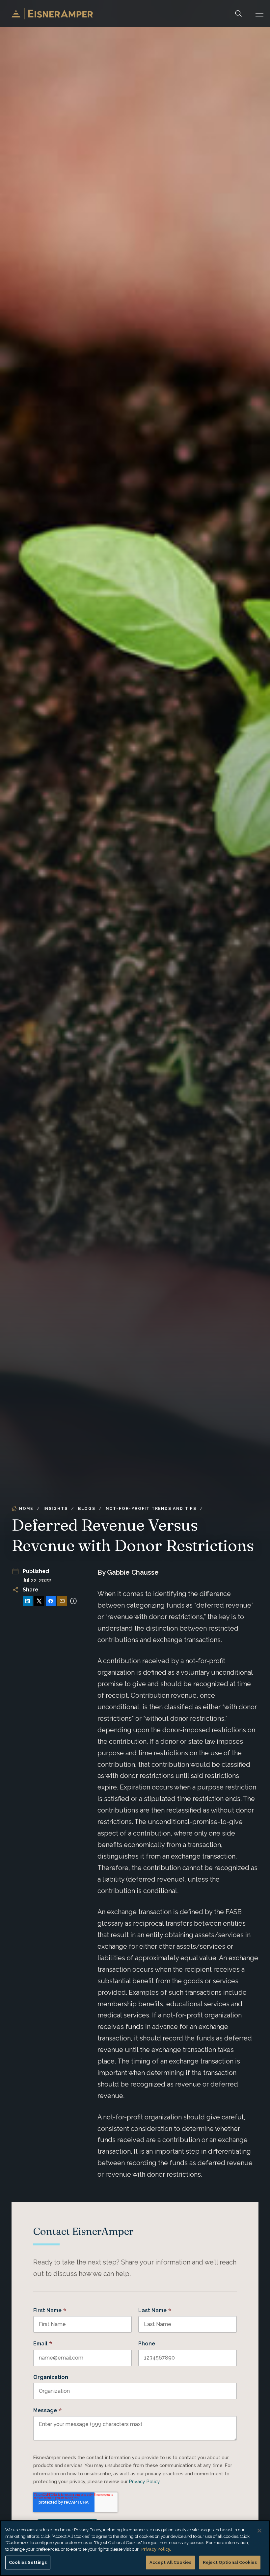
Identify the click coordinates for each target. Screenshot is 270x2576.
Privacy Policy (144, 2482)
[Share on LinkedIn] (28, 1601)
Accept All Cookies (170, 2562)
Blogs (87, 1509)
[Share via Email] (62, 1601)
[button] (259, 14)
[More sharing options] (73, 1601)
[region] (135, 2548)
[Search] (238, 14)
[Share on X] (39, 1601)
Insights (55, 1509)
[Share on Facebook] (51, 1601)
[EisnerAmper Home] (52, 14)
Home (26, 1509)
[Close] (259, 2531)
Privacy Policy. (156, 2549)
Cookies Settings (28, 2562)
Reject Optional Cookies (230, 2562)
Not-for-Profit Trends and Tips (151, 1509)
